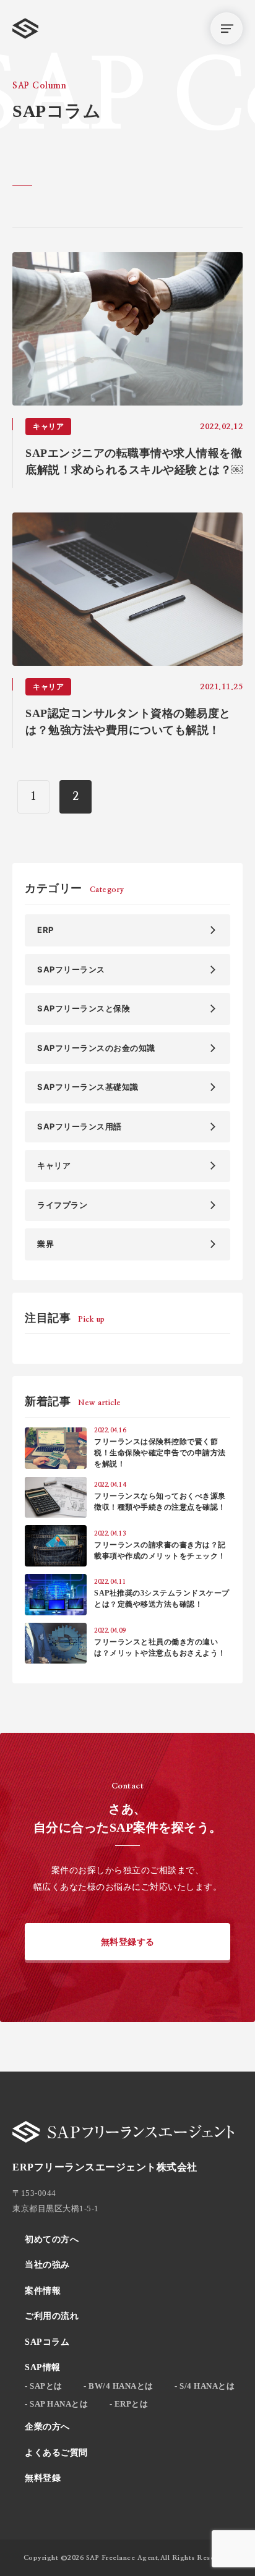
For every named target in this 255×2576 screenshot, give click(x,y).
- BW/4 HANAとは (119, 2386)
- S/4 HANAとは (205, 2386)
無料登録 (43, 2478)
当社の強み (47, 2265)
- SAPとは (44, 2386)
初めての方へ (52, 2239)
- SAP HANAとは (56, 2404)
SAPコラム (47, 2342)
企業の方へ (47, 2427)
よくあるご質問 (56, 2453)
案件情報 (43, 2291)
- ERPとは (129, 2404)
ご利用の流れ (52, 2316)
